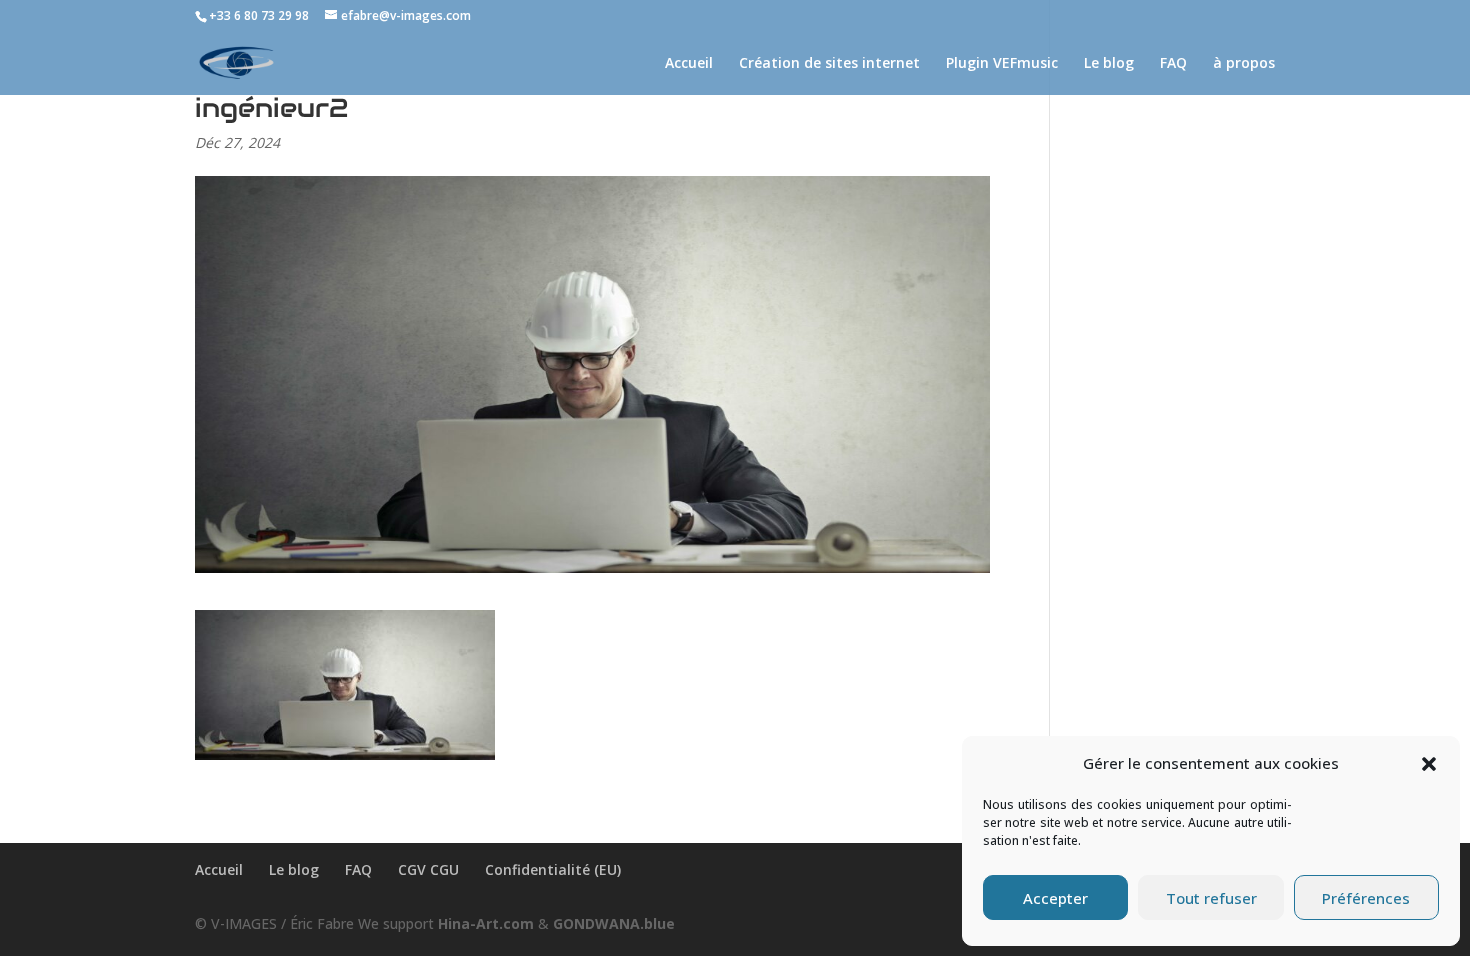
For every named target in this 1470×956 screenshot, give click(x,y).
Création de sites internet (829, 64)
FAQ (1173, 64)
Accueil (689, 64)
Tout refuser (1211, 898)
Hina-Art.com (486, 923)
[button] (1429, 764)
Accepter (1055, 898)
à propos (1244, 64)
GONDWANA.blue (614, 923)
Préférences (1366, 898)
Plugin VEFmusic (1002, 64)
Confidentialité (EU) (553, 869)
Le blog (1109, 64)
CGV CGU (428, 869)
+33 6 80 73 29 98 (259, 15)
